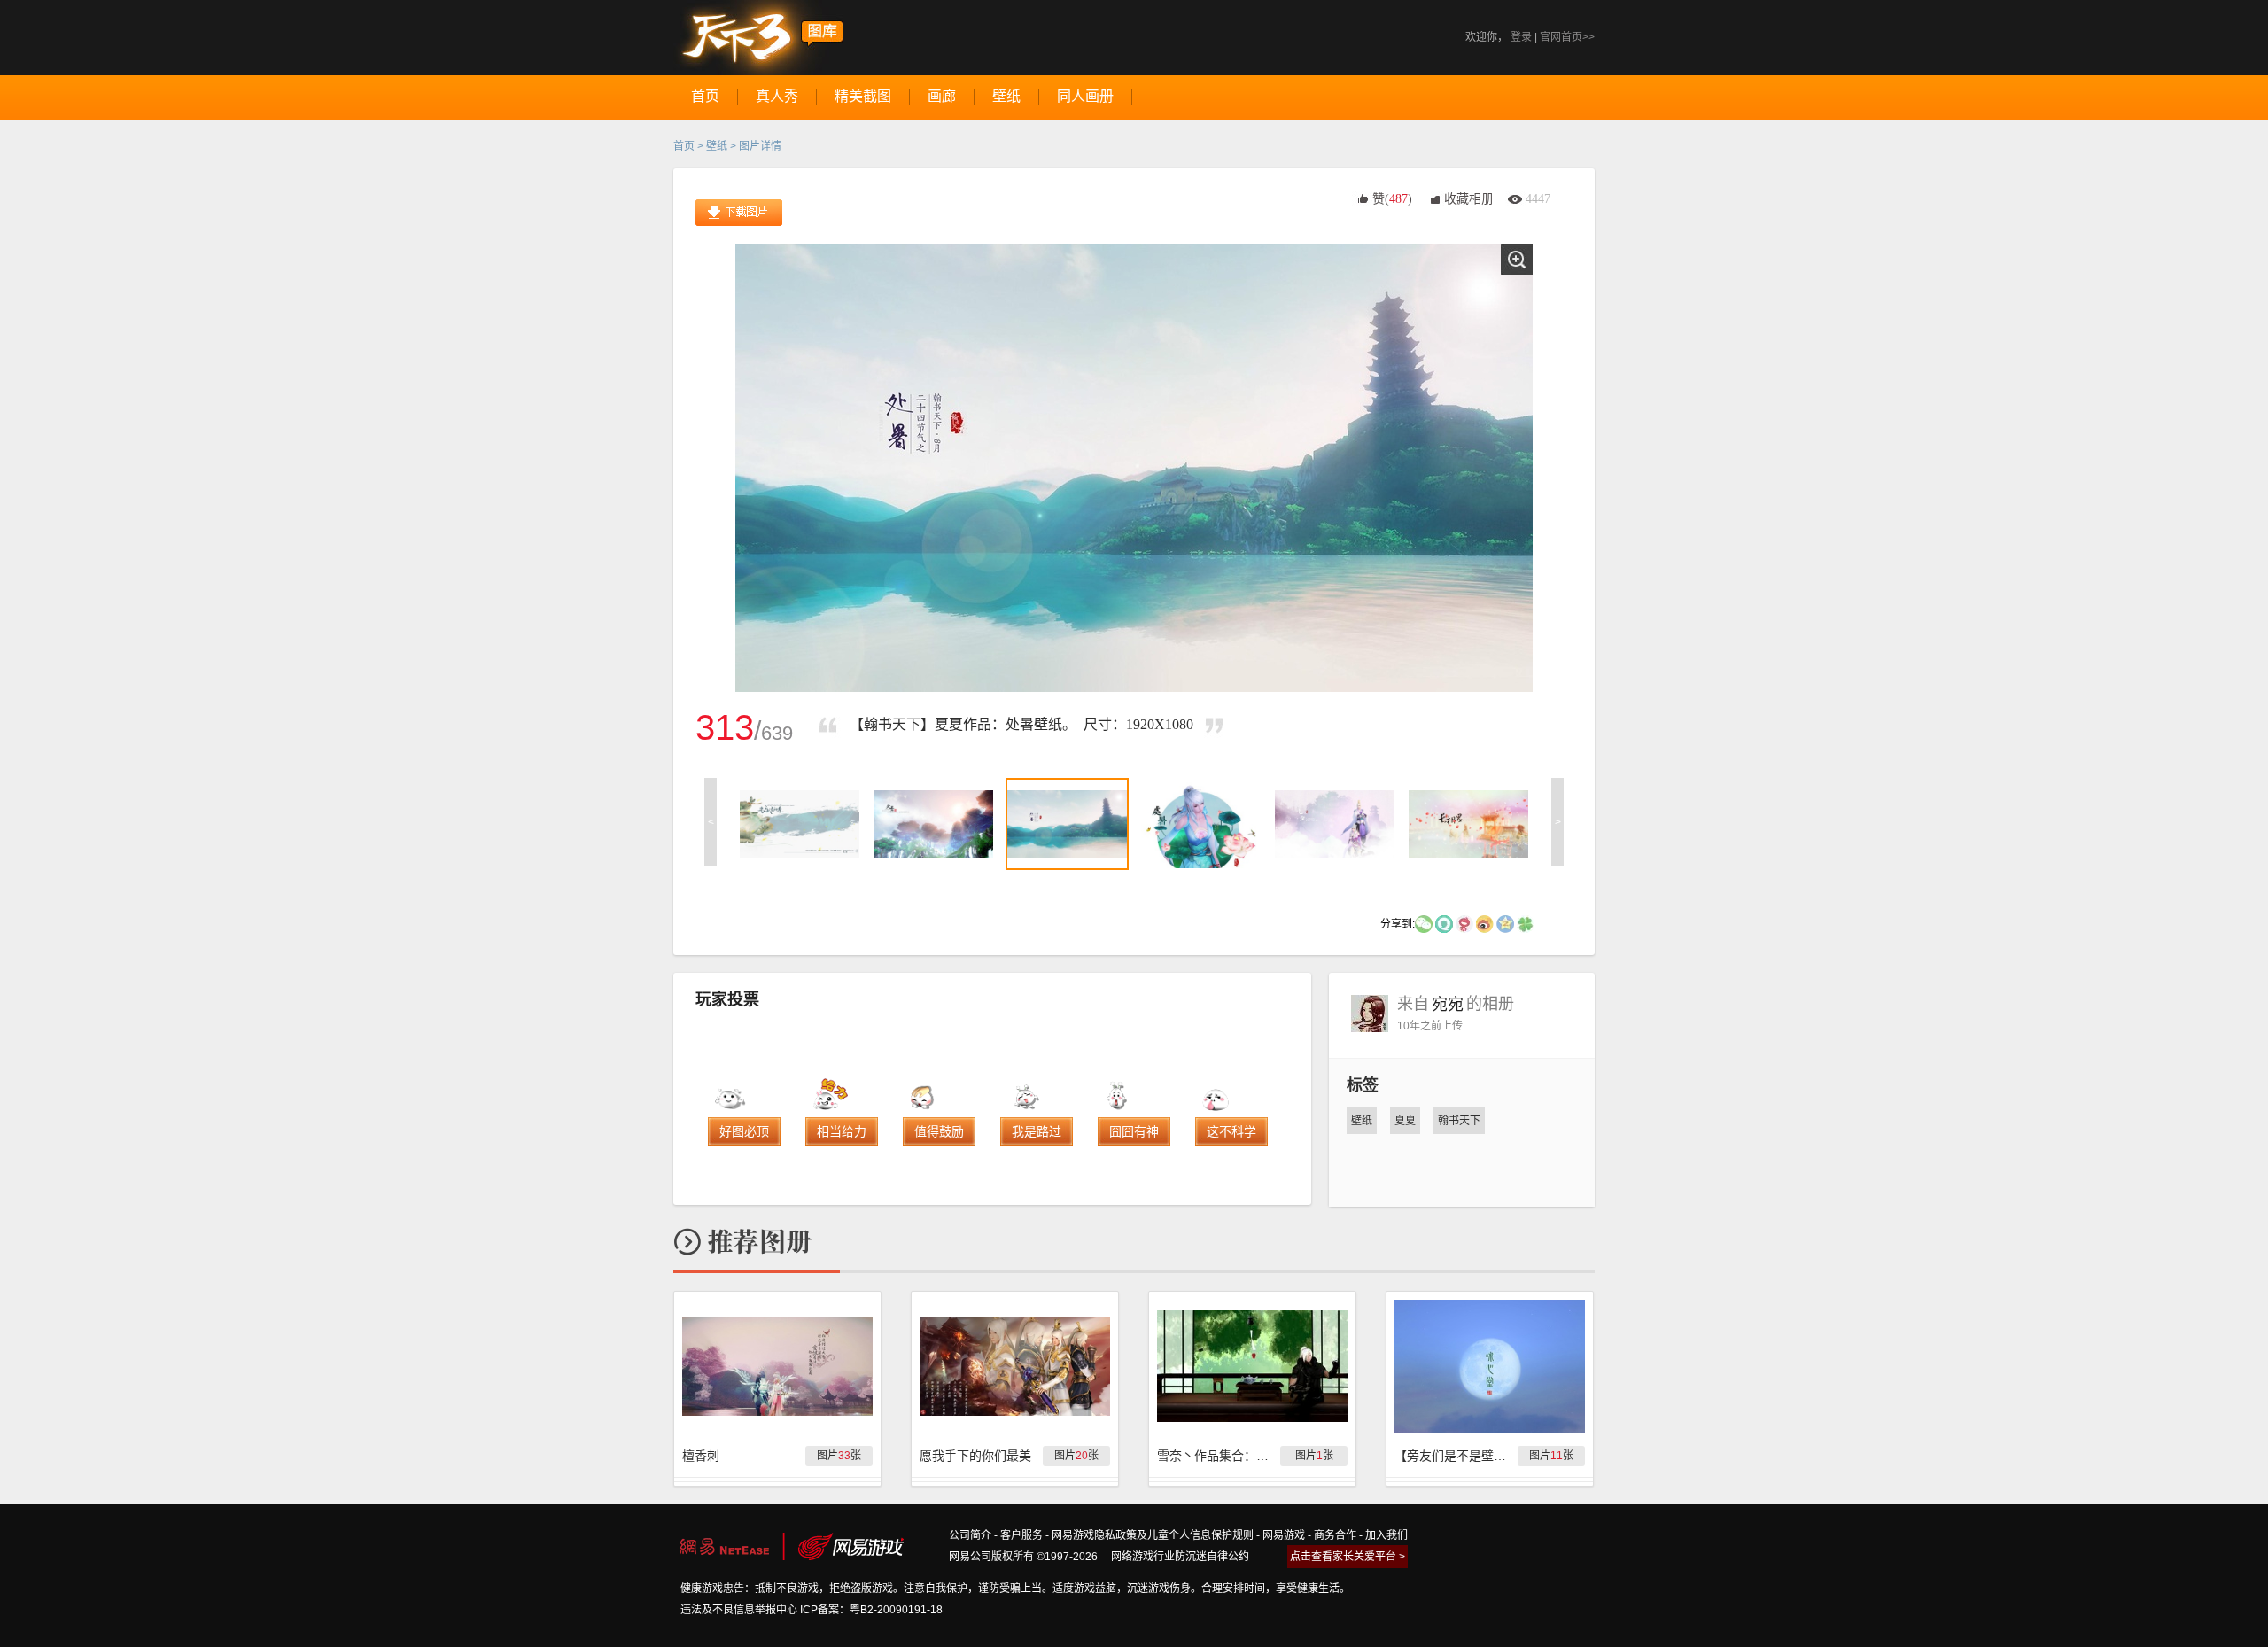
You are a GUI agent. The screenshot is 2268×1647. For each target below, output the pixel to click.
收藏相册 (1469, 199)
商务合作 (1335, 1535)
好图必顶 (744, 1131)
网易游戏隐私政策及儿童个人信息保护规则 (1153, 1535)
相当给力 (842, 1131)
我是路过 (1037, 1131)
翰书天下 (1459, 1121)
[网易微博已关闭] (1464, 923)
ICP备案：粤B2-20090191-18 (871, 1610)
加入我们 (1386, 1535)
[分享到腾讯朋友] (1526, 923)
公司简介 (970, 1535)
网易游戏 (1284, 1535)
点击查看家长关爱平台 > (1348, 1557)
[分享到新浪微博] (1485, 923)
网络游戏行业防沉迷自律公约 (1180, 1557)
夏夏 (1405, 1121)
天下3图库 (759, 38)
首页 (684, 146)
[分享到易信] (1444, 923)
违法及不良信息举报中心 (739, 1610)
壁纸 (717, 146)
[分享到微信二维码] (1424, 923)
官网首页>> (1567, 37)
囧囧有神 (1134, 1131)
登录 (1521, 37)
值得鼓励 (939, 1131)
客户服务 (1021, 1535)
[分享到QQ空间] (1505, 923)
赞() (1392, 199)
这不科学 (1231, 1131)
